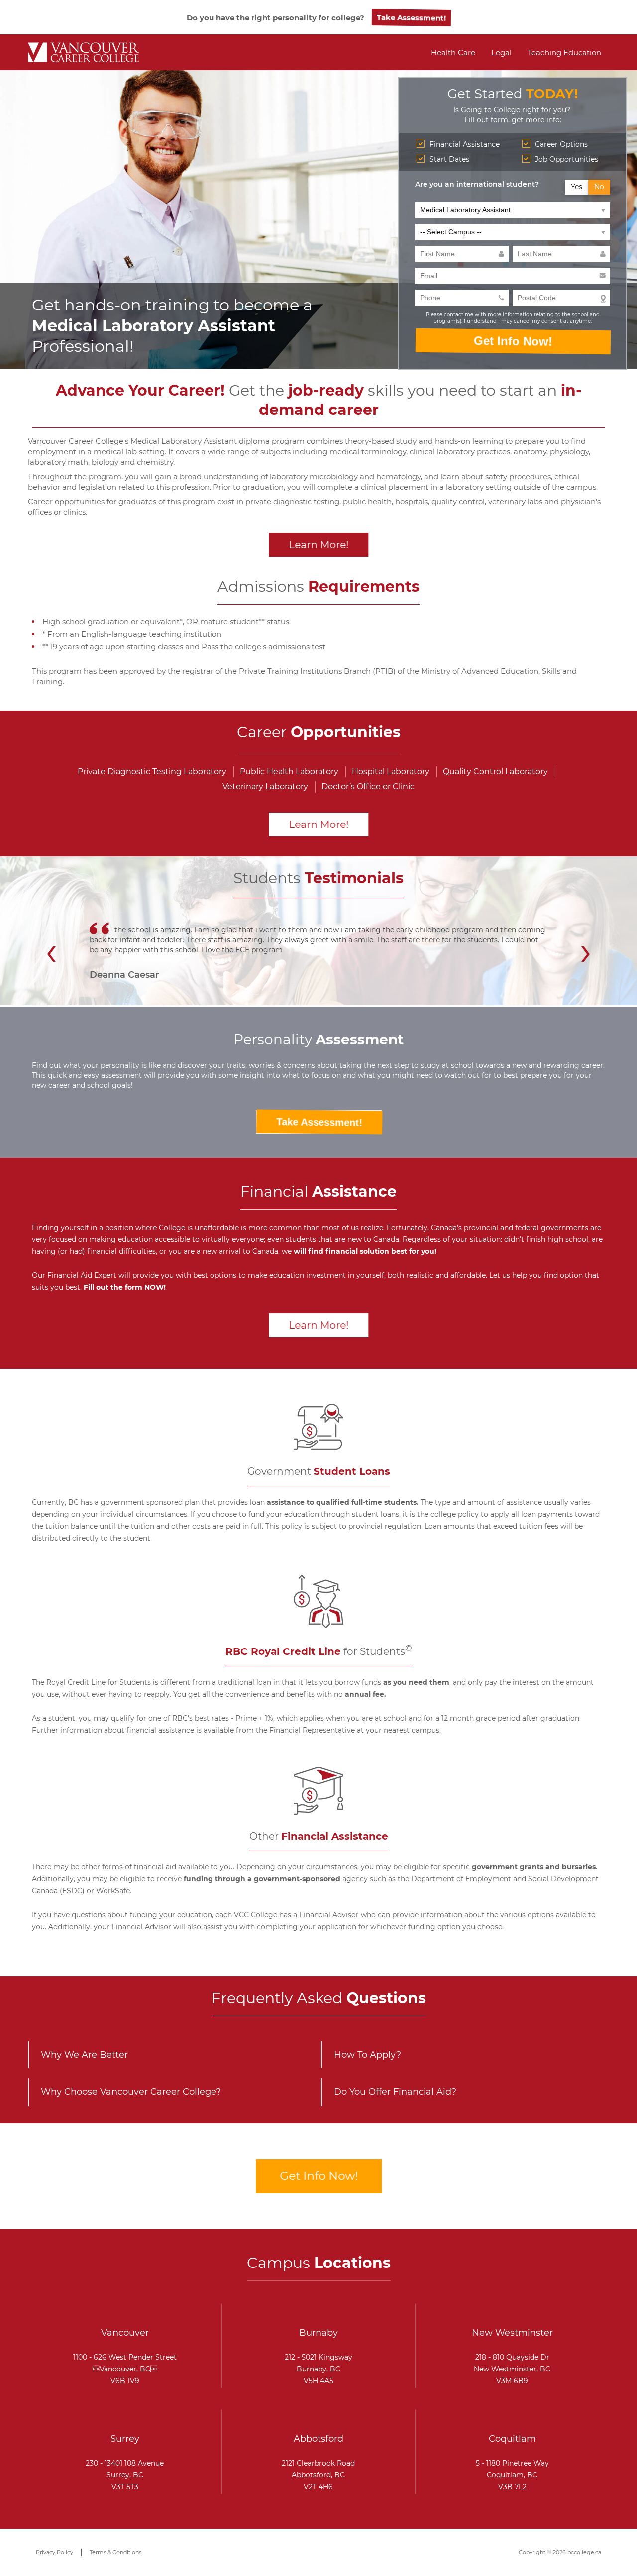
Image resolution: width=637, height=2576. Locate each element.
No (599, 187)
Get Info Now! (512, 341)
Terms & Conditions (115, 2552)
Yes (577, 187)
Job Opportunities (567, 159)
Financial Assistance (465, 144)
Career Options (561, 144)
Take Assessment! (410, 18)
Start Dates (449, 159)
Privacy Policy (54, 2552)
